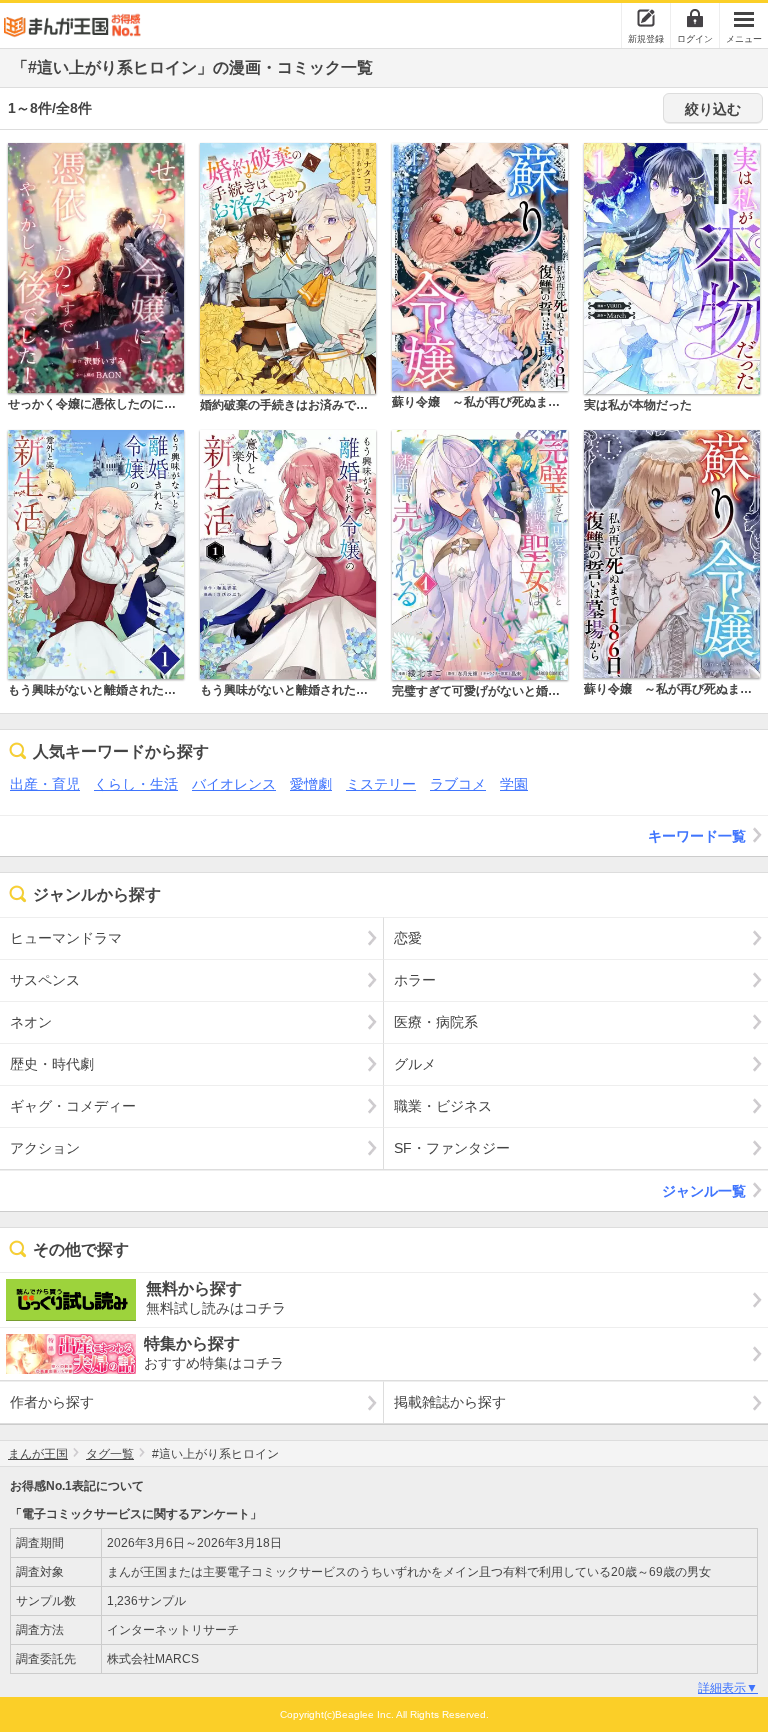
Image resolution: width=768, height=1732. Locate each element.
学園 (514, 784)
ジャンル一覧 (704, 1191)
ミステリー (381, 784)
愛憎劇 (311, 784)
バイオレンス (234, 784)
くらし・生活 (136, 784)
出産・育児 (45, 784)
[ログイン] (695, 18)
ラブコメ (458, 784)
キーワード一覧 (697, 836)
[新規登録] (646, 18)
